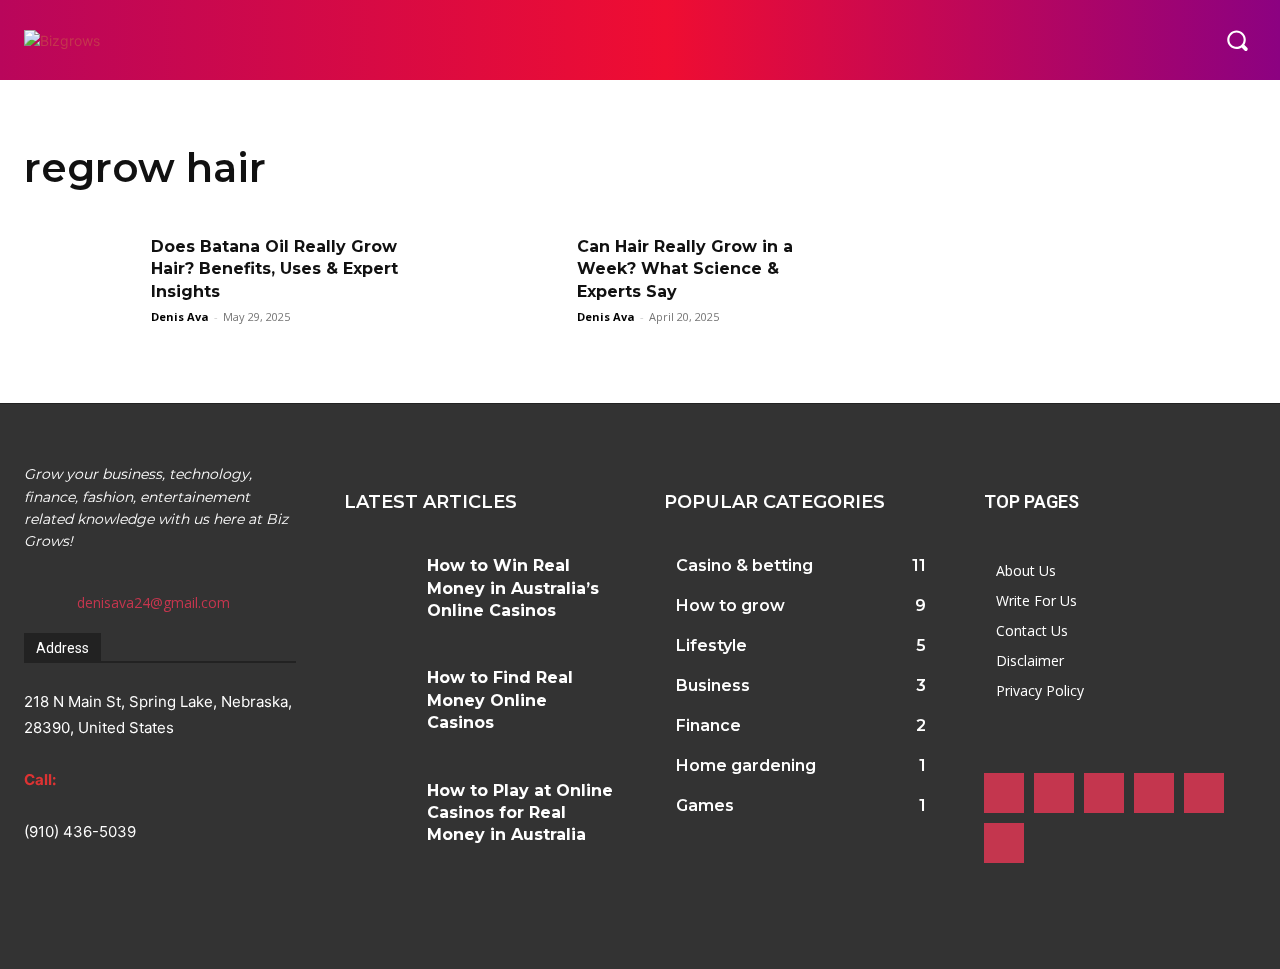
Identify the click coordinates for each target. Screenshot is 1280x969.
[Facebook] (1004, 793)
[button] (1237, 40)
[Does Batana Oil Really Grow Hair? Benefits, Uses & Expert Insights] (81, 276)
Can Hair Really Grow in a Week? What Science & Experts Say (685, 269)
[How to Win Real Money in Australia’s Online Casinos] (378, 576)
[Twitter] (1204, 793)
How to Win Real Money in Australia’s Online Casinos (513, 588)
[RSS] (1154, 793)
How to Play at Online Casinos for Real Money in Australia (520, 813)
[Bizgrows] (135, 40)
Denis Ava (180, 316)
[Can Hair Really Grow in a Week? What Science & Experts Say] (508, 276)
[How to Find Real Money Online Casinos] (378, 688)
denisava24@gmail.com (153, 602)
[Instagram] (1054, 793)
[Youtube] (1004, 843)
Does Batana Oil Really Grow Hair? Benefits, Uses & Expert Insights (274, 269)
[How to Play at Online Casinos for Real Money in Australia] (378, 801)
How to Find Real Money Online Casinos (500, 700)
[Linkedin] (1104, 793)
